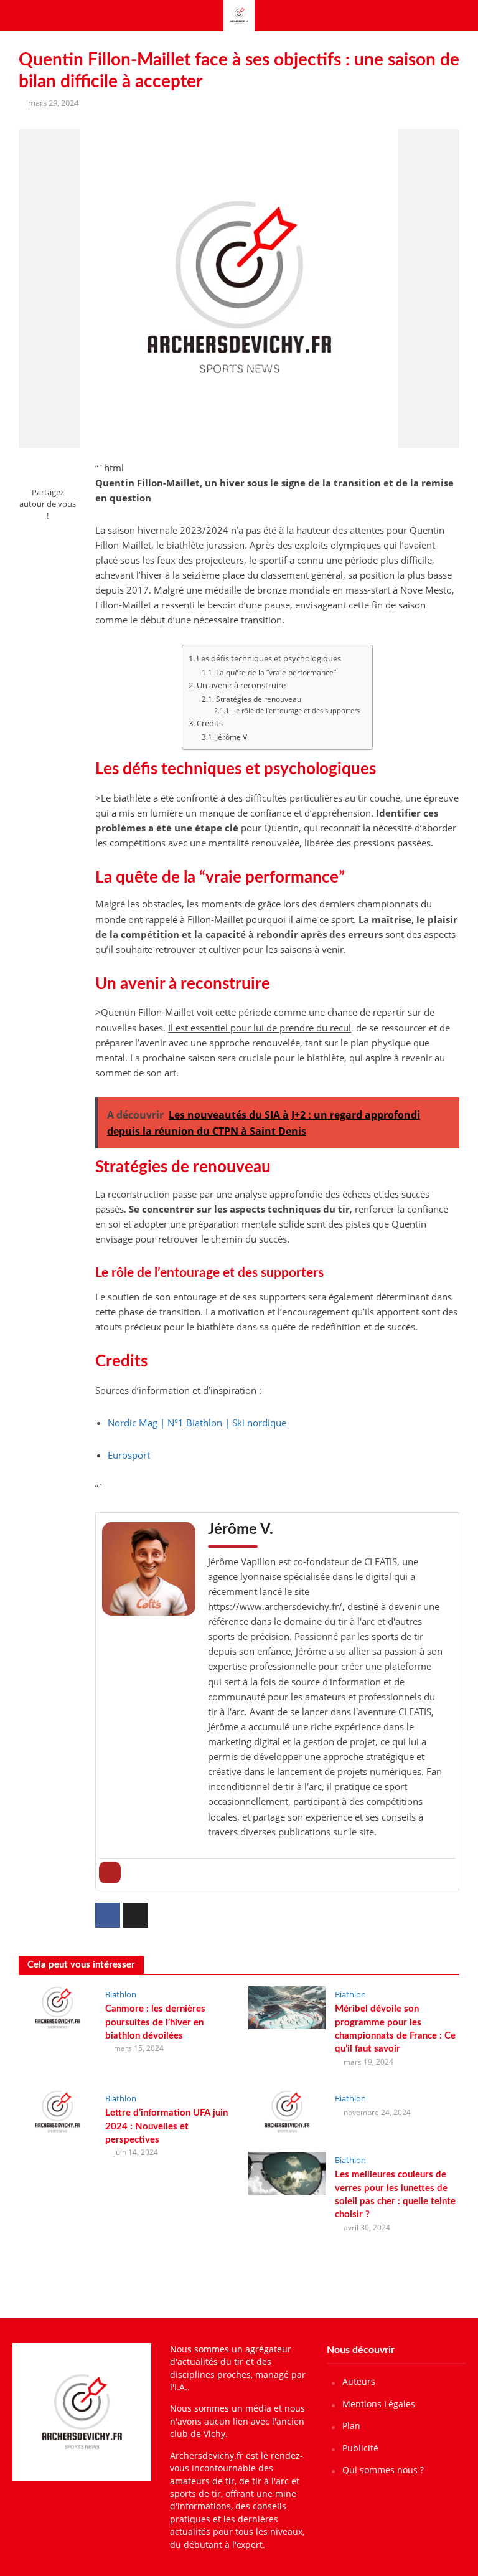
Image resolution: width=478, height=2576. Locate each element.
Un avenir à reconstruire (241, 685)
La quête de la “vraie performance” (276, 672)
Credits (210, 723)
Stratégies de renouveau (258, 699)
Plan (351, 2426)
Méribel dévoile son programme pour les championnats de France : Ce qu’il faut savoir (395, 2029)
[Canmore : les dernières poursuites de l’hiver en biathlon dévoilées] (57, 2007)
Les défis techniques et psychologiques (269, 658)
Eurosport (129, 1455)
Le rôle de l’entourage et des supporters (296, 710)
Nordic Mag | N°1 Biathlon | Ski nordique (197, 1423)
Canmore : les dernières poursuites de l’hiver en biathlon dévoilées (155, 2022)
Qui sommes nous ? (383, 2470)
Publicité (360, 2448)
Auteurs (359, 2381)
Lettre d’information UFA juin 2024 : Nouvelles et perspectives (166, 2126)
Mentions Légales (379, 2404)
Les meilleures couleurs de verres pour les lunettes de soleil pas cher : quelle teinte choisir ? (395, 2195)
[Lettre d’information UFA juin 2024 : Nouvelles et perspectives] (57, 2111)
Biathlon (121, 1994)
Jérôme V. (232, 737)
